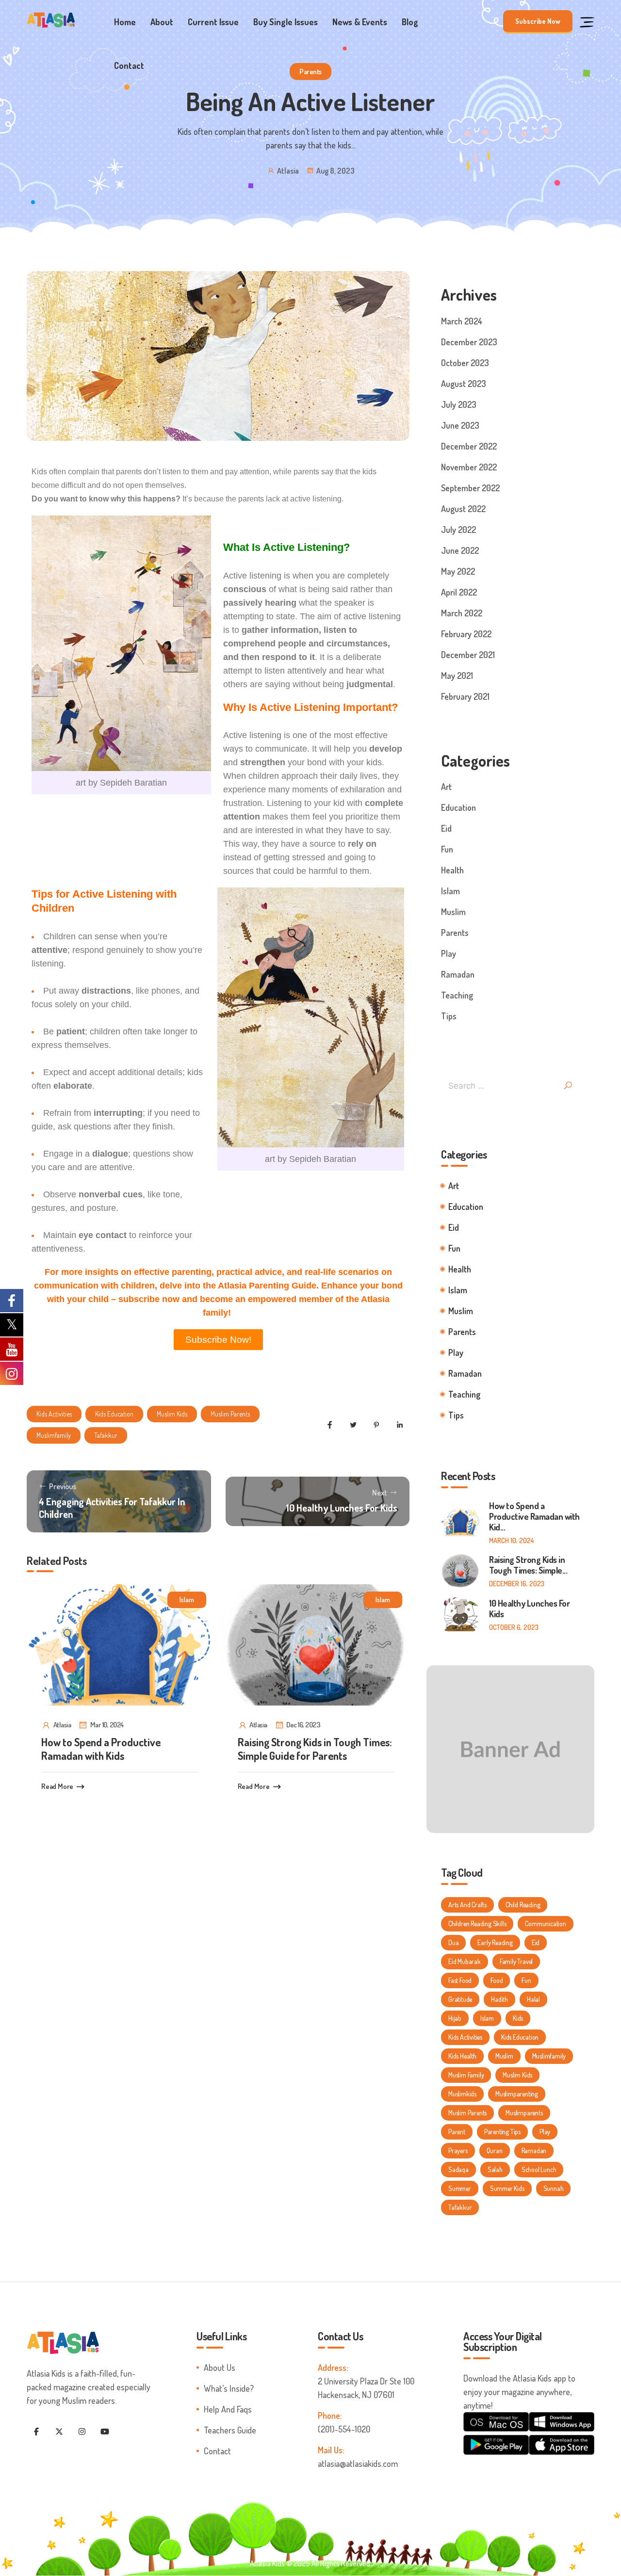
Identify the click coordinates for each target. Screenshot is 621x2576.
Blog (410, 22)
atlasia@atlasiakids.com (358, 2463)
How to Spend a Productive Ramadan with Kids (101, 1749)
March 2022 (462, 613)
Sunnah (554, 2188)
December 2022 (469, 446)
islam (487, 2018)
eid (536, 1942)
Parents (310, 72)
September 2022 (470, 488)
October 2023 (465, 363)
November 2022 (469, 467)
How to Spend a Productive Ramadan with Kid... (534, 1516)
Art (446, 787)
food (497, 1980)
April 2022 (459, 592)
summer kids (507, 2188)
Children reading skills (477, 1924)
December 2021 (468, 655)
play (545, 2132)
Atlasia (288, 171)
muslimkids (462, 2094)
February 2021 (465, 696)
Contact (129, 65)
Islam (187, 1600)
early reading (495, 1942)
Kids (518, 2018)
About (162, 22)
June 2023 (460, 425)
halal (533, 1999)
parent (457, 2132)
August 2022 (463, 509)
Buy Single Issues (286, 22)
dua (453, 1942)
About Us (220, 2367)
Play (449, 953)
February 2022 (466, 634)
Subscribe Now (538, 21)
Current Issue (213, 22)
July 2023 (459, 404)
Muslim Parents (230, 1414)
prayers (458, 2150)
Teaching (457, 995)
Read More (57, 1786)
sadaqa (458, 2169)
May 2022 (458, 571)
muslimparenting (517, 2094)
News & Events (360, 22)
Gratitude (460, 1999)
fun (526, 1980)
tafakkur (106, 1435)
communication (545, 1924)
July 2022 (458, 530)
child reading (523, 1905)
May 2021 (457, 676)
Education (458, 807)
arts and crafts (467, 1905)
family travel (516, 1961)
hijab (455, 2018)
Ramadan (458, 974)
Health (452, 870)
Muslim (453, 912)
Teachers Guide (230, 2430)
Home (125, 22)
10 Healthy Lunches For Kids (529, 1609)
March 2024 (462, 321)
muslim (504, 2056)
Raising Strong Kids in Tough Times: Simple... (528, 1565)
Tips (449, 1016)
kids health (462, 2056)
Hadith (499, 1999)
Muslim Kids (172, 1414)
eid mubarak (465, 1961)
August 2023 (464, 384)
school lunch (539, 2169)
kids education (114, 1414)
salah (495, 2169)
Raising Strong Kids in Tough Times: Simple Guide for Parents (315, 1749)
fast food (460, 1980)
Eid (446, 828)
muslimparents (524, 2113)
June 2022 (460, 550)
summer (460, 2188)
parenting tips (502, 2132)
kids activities (54, 1414)
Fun (447, 849)
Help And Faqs (228, 2409)
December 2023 (469, 342)
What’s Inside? (229, 2388)
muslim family (466, 2075)
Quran (495, 2150)
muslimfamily (54, 1435)
